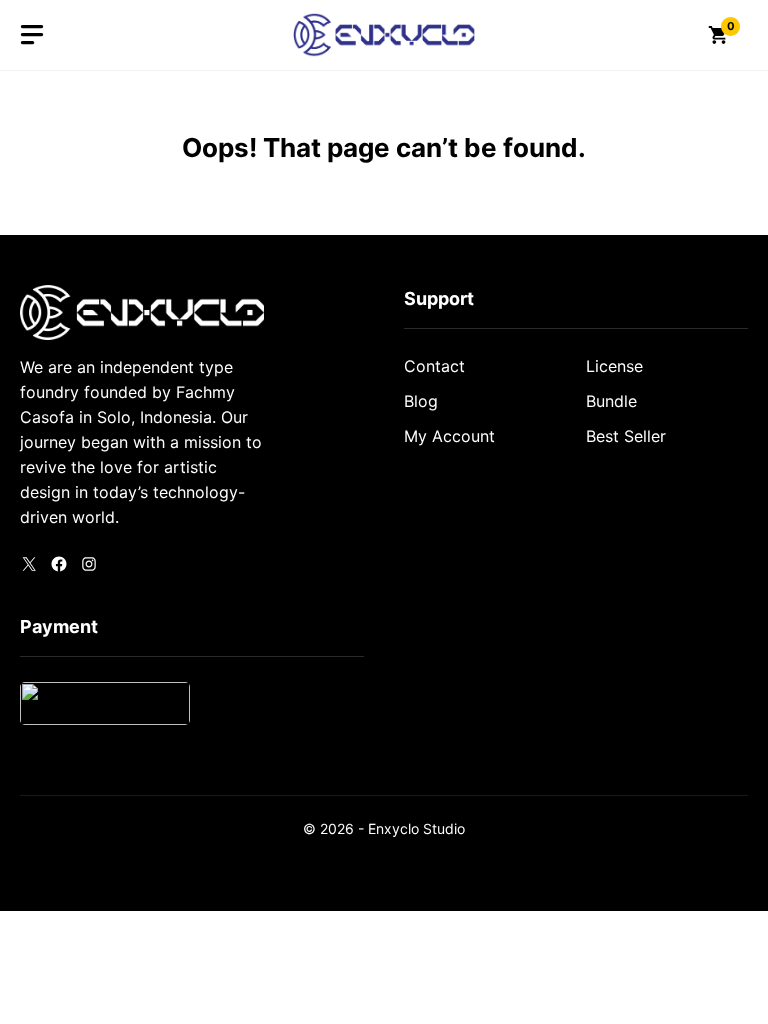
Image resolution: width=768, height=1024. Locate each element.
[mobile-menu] (32, 35)
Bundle (611, 401)
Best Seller (626, 436)
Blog (421, 401)
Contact (434, 366)
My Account (449, 436)
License (614, 366)
